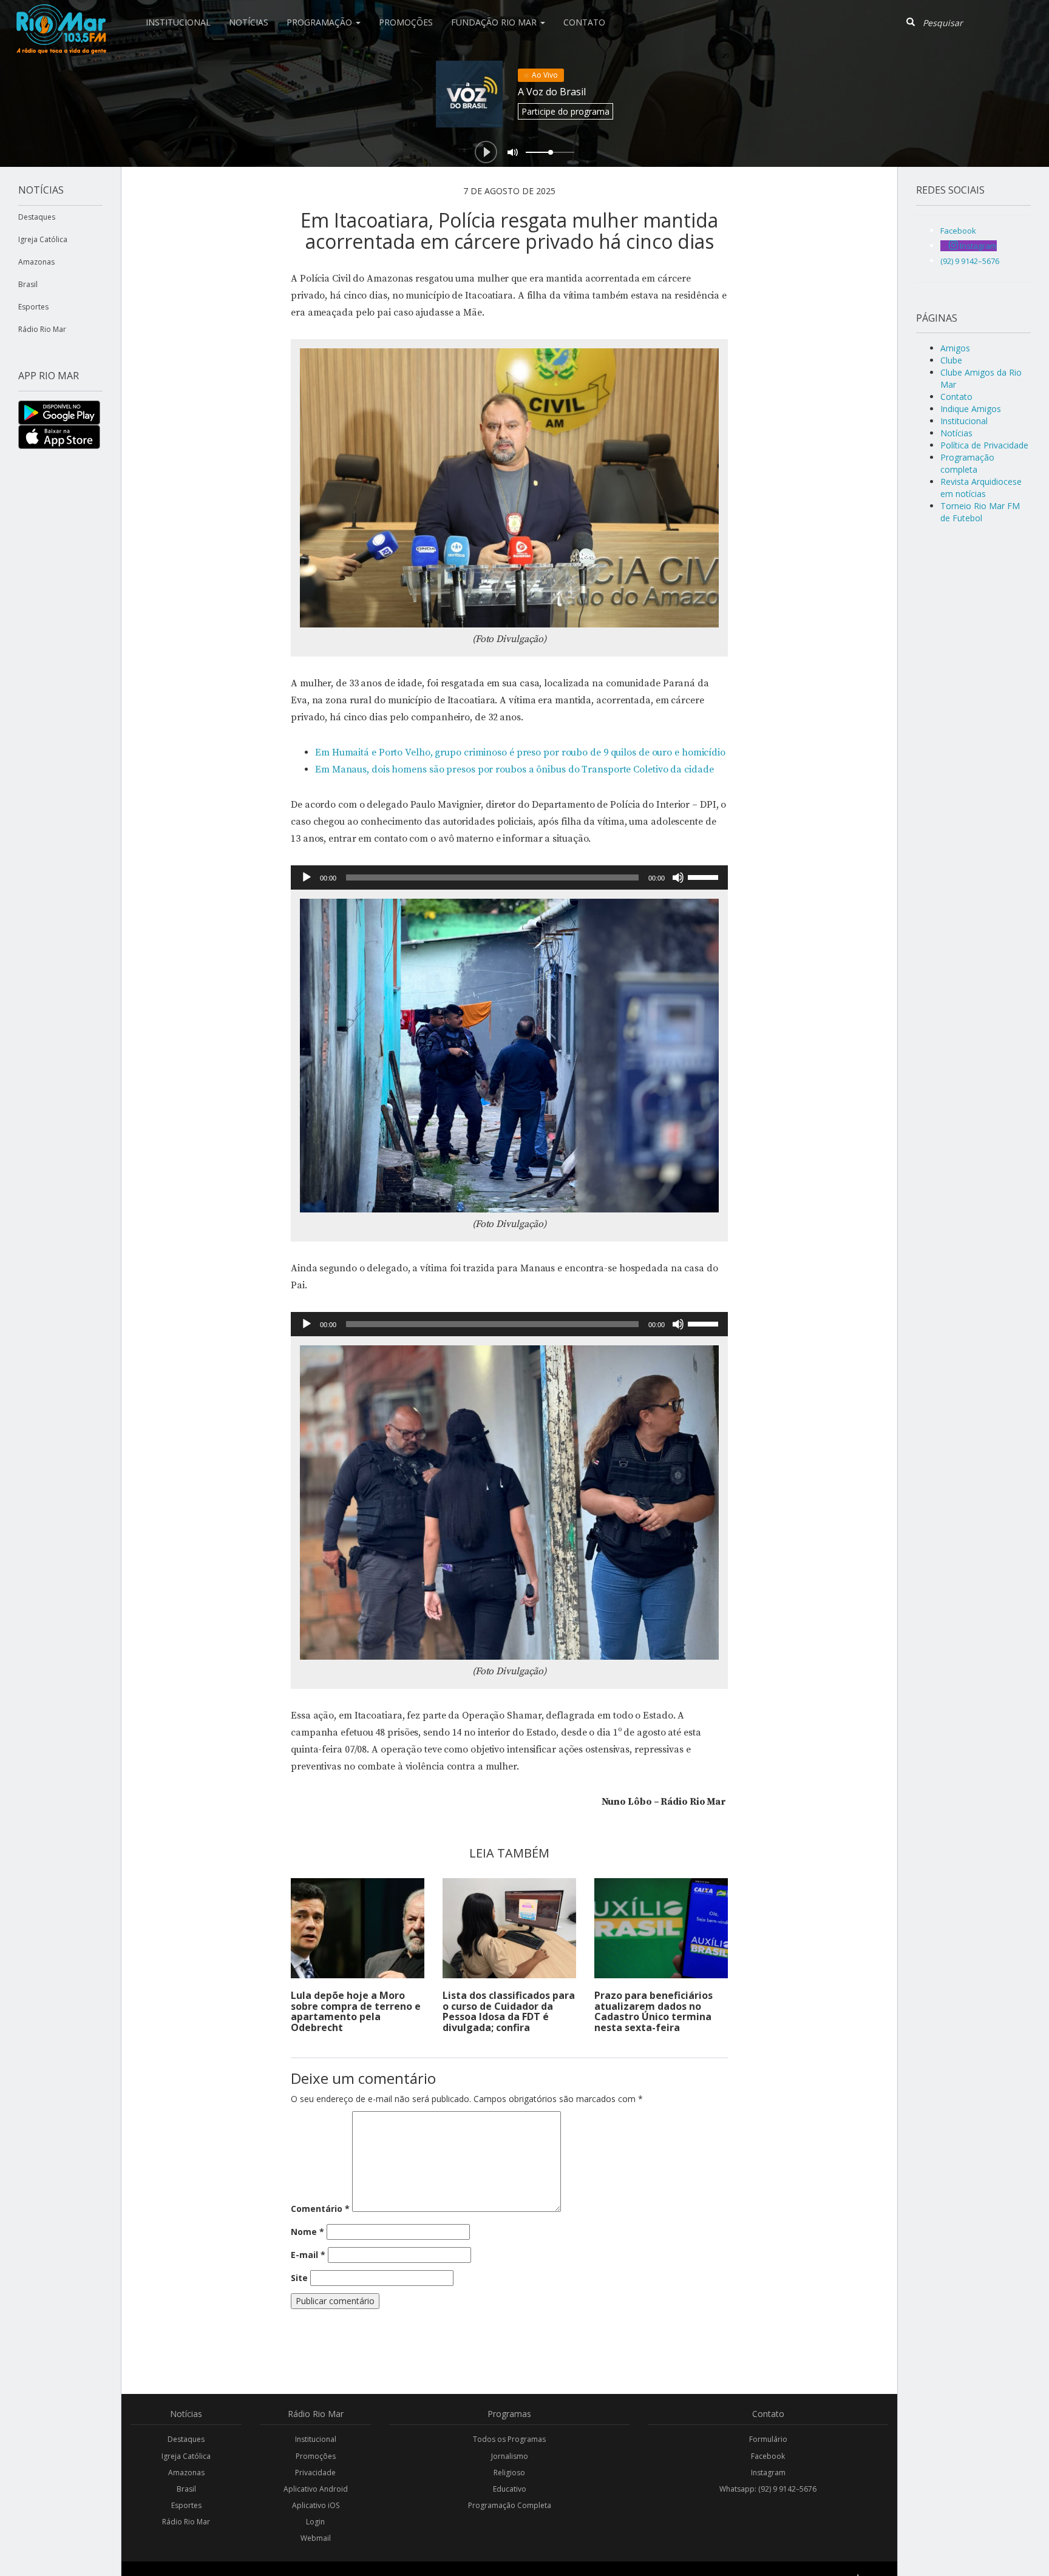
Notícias (249, 22)
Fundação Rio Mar (495, 22)
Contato (584, 22)
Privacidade (315, 2473)
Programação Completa (510, 2505)
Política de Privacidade (984, 445)
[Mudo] (678, 877)
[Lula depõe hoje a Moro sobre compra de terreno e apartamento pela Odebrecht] (358, 1928)
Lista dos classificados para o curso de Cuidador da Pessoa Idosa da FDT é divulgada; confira (509, 2011)
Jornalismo (510, 2456)
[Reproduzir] (307, 877)
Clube (951, 360)
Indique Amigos (971, 409)
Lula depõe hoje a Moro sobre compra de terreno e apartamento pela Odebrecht (356, 2011)
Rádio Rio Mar (42, 329)
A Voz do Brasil (552, 92)
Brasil (28, 284)
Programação (321, 22)
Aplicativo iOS (316, 2505)
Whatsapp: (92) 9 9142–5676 (768, 2489)
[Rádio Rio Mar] (61, 15)
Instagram (768, 2473)
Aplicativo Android (316, 2489)
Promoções (406, 22)
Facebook (768, 2456)
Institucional (178, 22)
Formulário (768, 2439)
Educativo (510, 2489)
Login (315, 2522)
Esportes (33, 307)
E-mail (308, 2255)
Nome (307, 2232)
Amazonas (36, 262)
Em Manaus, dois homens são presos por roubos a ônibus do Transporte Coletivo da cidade (514, 769)
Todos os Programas (509, 2439)
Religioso (509, 2473)
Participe (565, 111)
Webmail (316, 2538)
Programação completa (967, 463)
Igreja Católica (43, 239)
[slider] (705, 876)
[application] (509, 877)
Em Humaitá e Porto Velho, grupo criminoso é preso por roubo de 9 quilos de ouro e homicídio (520, 752)
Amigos (955, 348)
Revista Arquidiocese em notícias (981, 488)
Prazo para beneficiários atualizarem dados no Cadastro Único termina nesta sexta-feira (654, 2011)
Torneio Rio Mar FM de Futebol (980, 512)
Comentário (320, 2209)
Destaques (37, 217)
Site (299, 2278)
